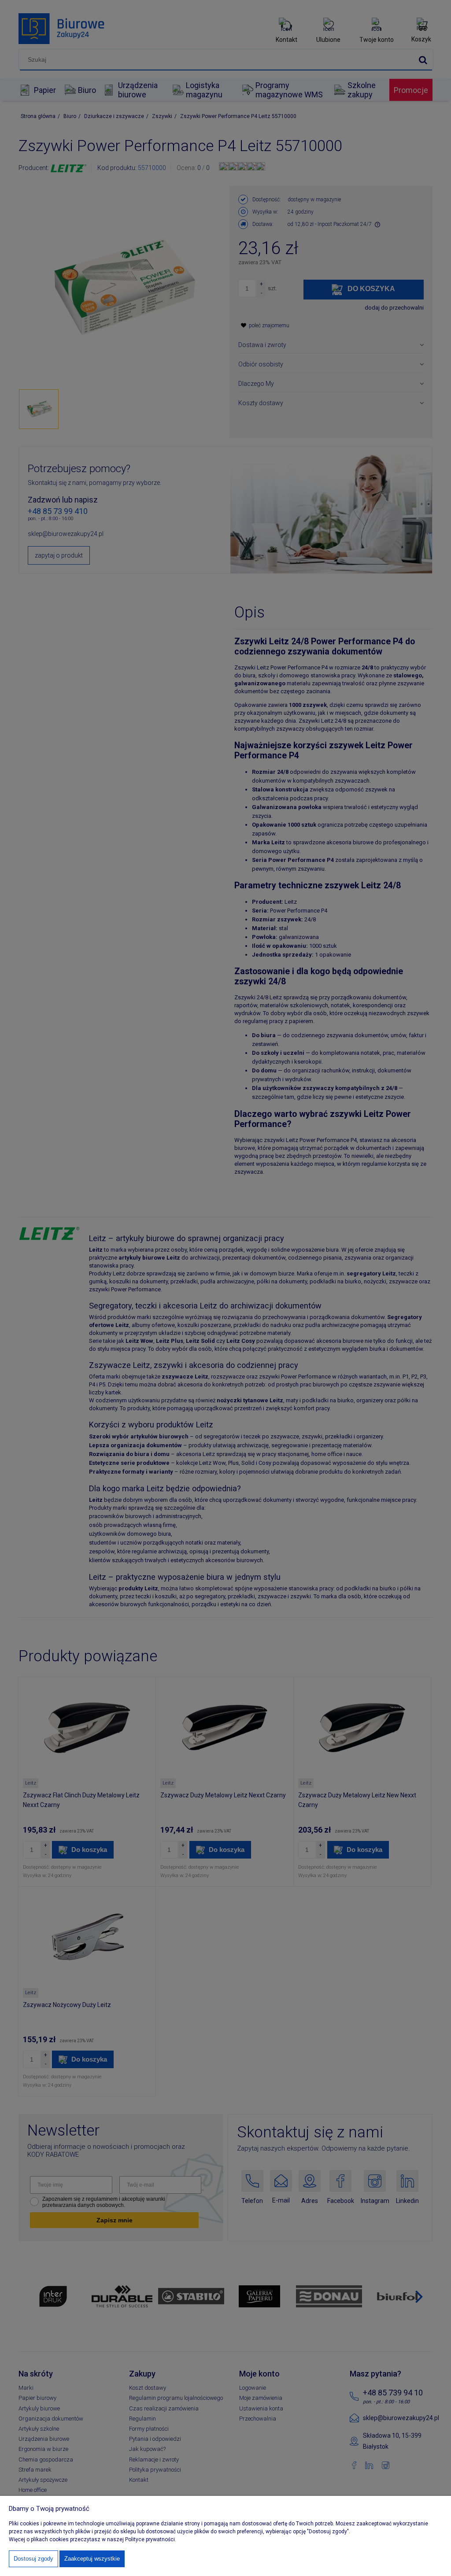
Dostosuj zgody (33, 2559)
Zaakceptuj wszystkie (92, 2559)
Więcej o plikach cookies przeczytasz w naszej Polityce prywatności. (92, 2539)
